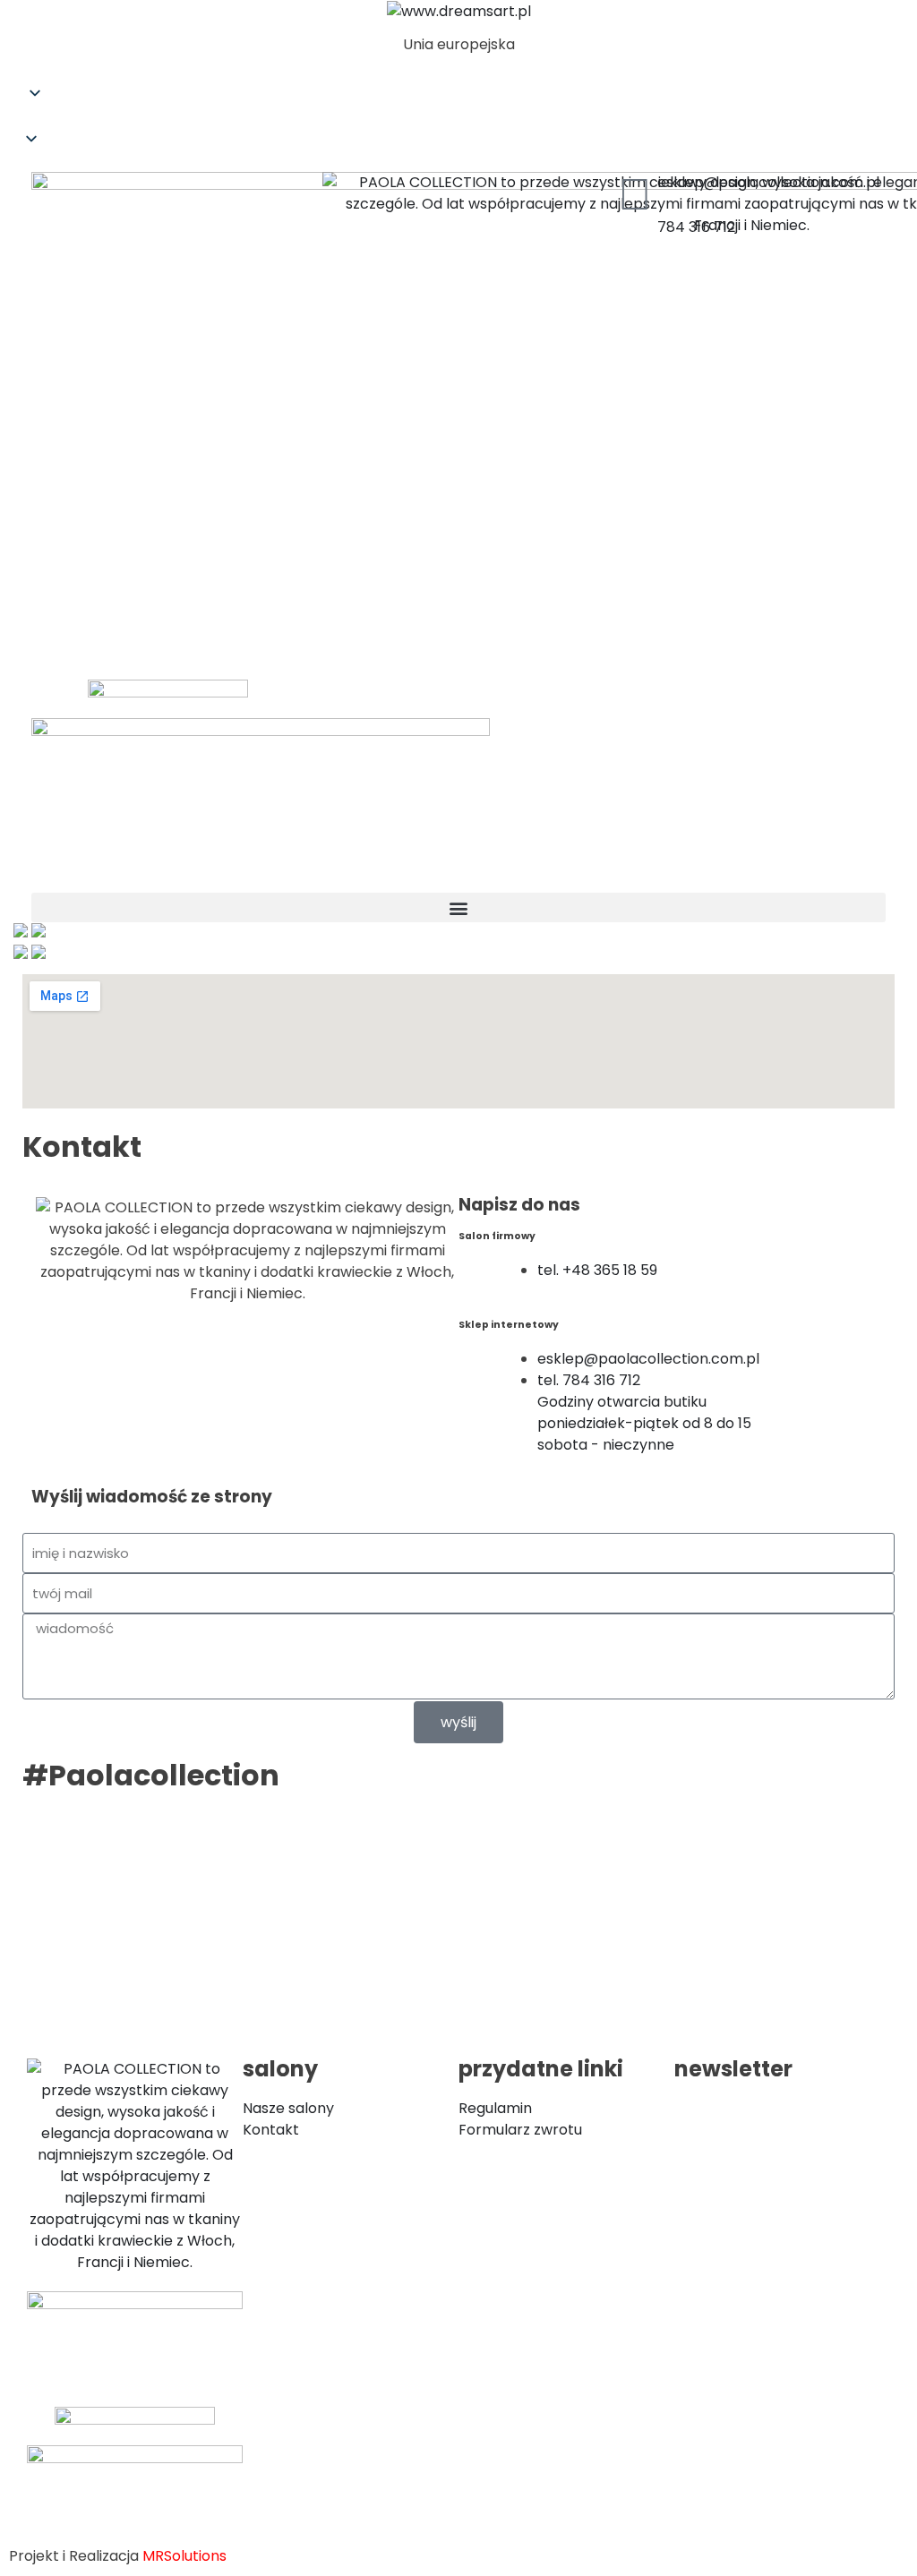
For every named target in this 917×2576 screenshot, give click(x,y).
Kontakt (271, 2130)
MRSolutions (184, 2556)
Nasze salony (288, 2108)
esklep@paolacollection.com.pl (768, 182)
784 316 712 (696, 227)
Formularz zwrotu (520, 2130)
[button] (458, 119)
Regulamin (495, 2108)
